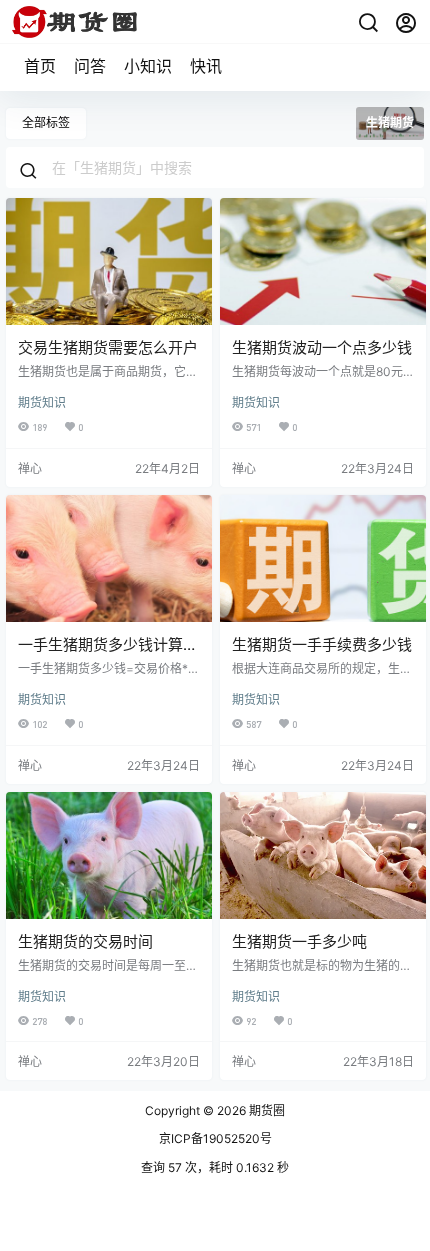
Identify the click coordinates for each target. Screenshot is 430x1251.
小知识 (148, 66)
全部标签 (46, 122)
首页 (40, 66)
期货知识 (42, 402)
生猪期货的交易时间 (85, 941)
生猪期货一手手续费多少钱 (322, 644)
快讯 (206, 66)
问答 (90, 66)
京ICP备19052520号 (215, 1138)
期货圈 (265, 1110)
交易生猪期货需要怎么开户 (108, 347)
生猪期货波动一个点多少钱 (322, 347)
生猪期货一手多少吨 (299, 941)
